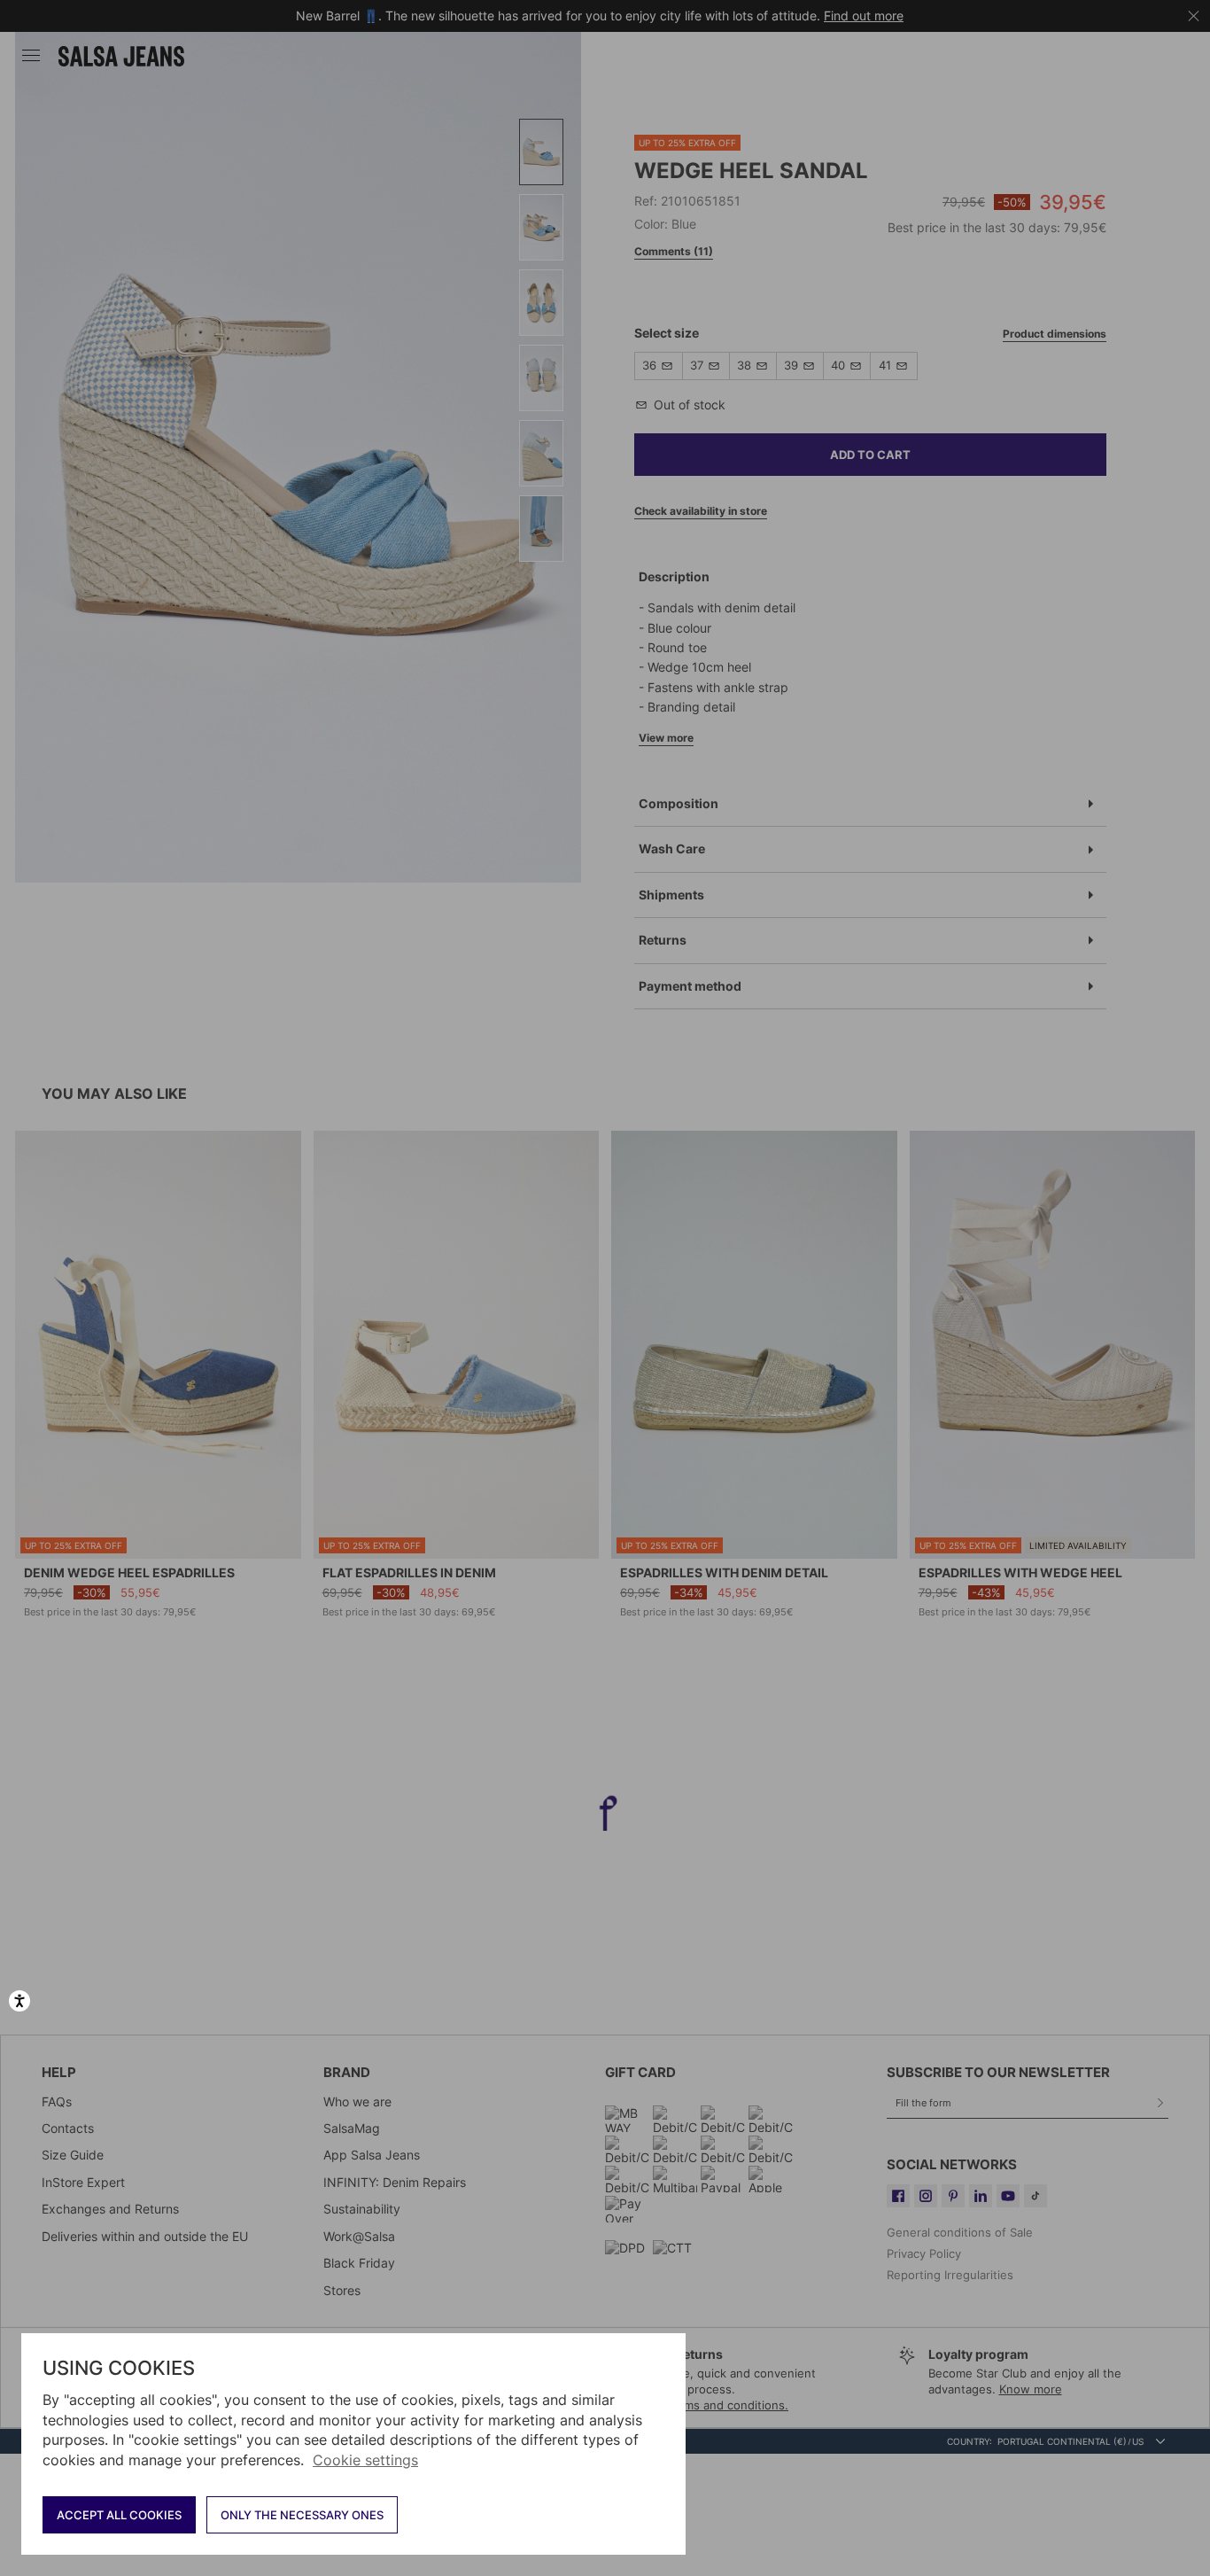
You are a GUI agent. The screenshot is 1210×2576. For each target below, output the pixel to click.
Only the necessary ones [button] (302, 2515)
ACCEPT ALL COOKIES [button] (119, 2515)
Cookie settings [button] (365, 2460)
